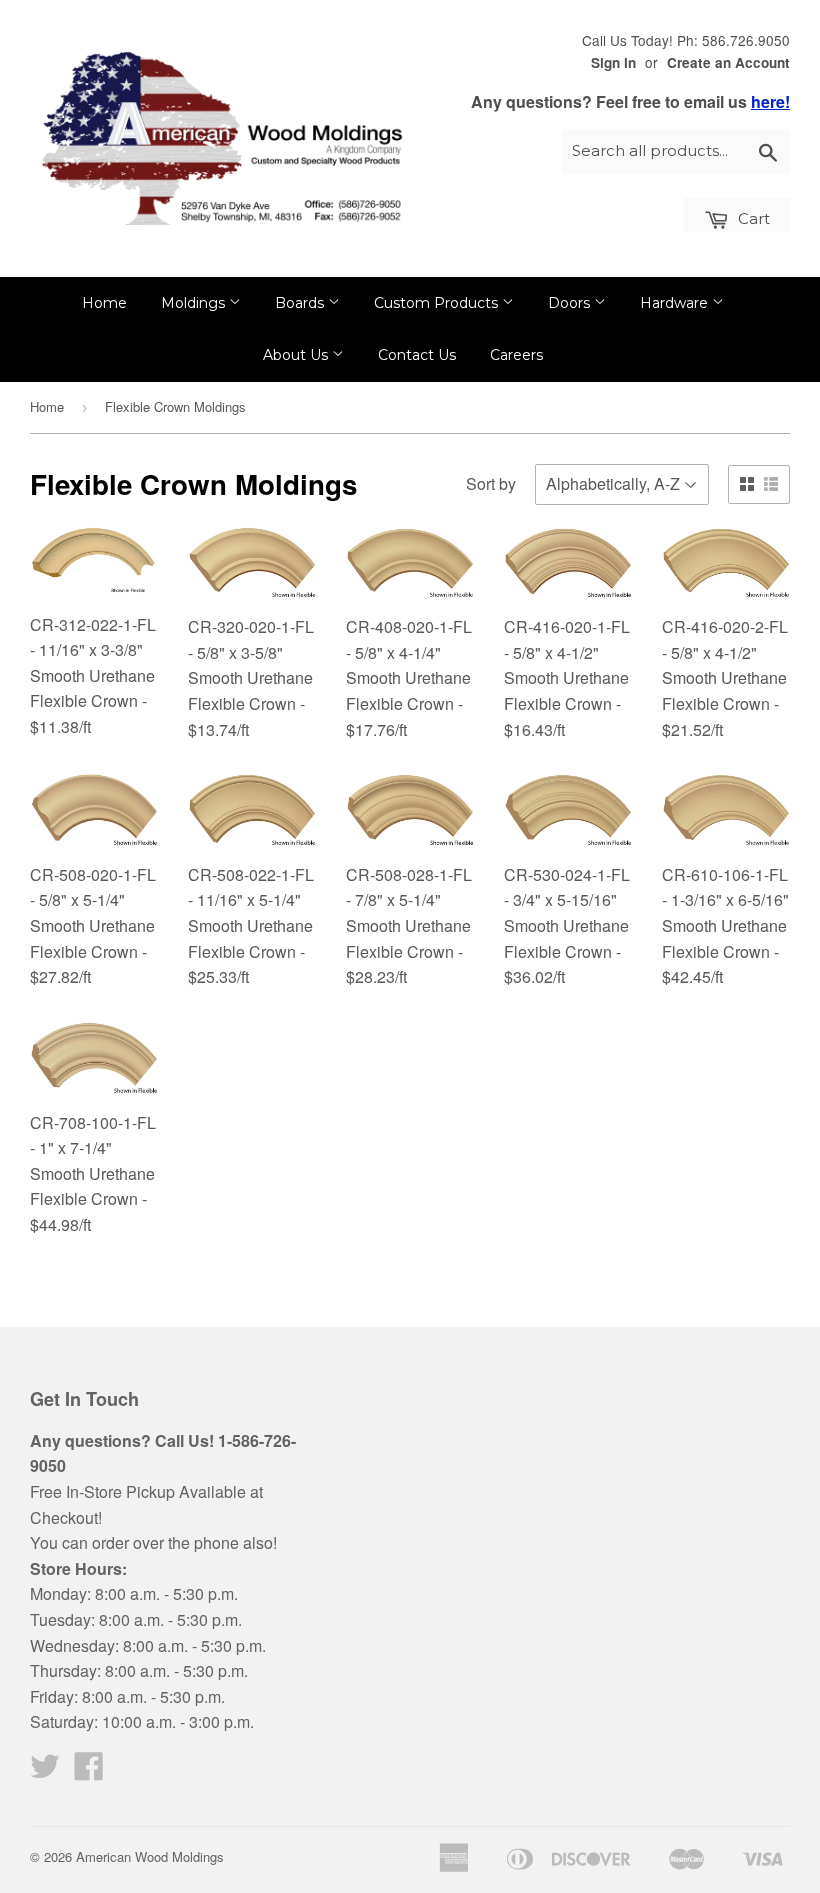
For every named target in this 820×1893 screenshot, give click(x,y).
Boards (301, 303)
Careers (516, 355)
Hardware (676, 303)
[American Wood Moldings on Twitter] (45, 1771)
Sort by (491, 483)
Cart (752, 218)
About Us (297, 355)
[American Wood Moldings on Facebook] (89, 1771)
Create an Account (728, 62)
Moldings (195, 303)
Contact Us (417, 355)
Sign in (613, 62)
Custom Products (438, 303)
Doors (571, 303)
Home (104, 303)
